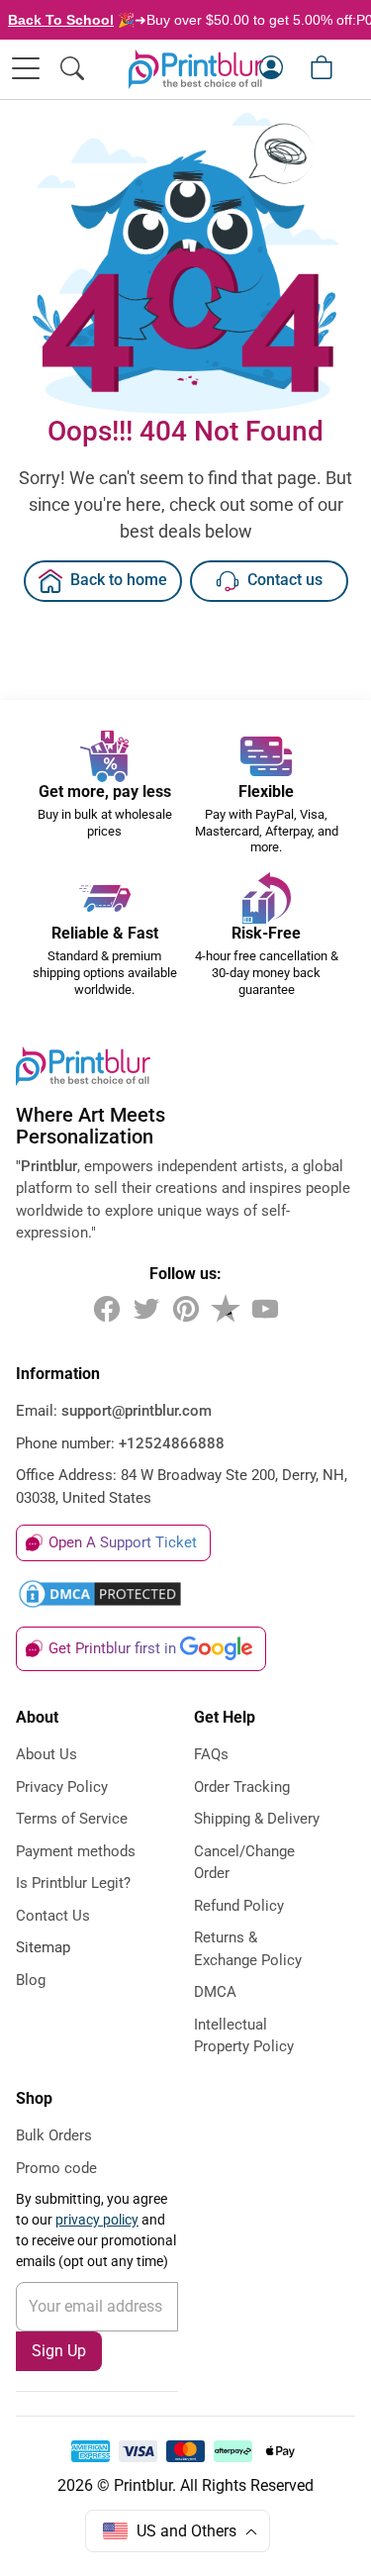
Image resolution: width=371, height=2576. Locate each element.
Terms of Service (72, 1819)
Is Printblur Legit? (73, 1883)
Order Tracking (242, 1787)
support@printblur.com (137, 1411)
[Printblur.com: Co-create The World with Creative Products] (196, 69)
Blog (31, 1980)
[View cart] (322, 67)
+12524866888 (172, 1443)
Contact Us (53, 1916)
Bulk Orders (54, 2135)
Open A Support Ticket (123, 1542)
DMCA (215, 1992)
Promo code (56, 2168)
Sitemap (43, 1947)
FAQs (211, 1754)
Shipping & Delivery (257, 1819)
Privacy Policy (62, 1787)
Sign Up (59, 2351)
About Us (46, 1754)
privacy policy (97, 2220)
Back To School (61, 20)
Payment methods (76, 1851)
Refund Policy (239, 1906)
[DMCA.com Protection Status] (185, 1594)
